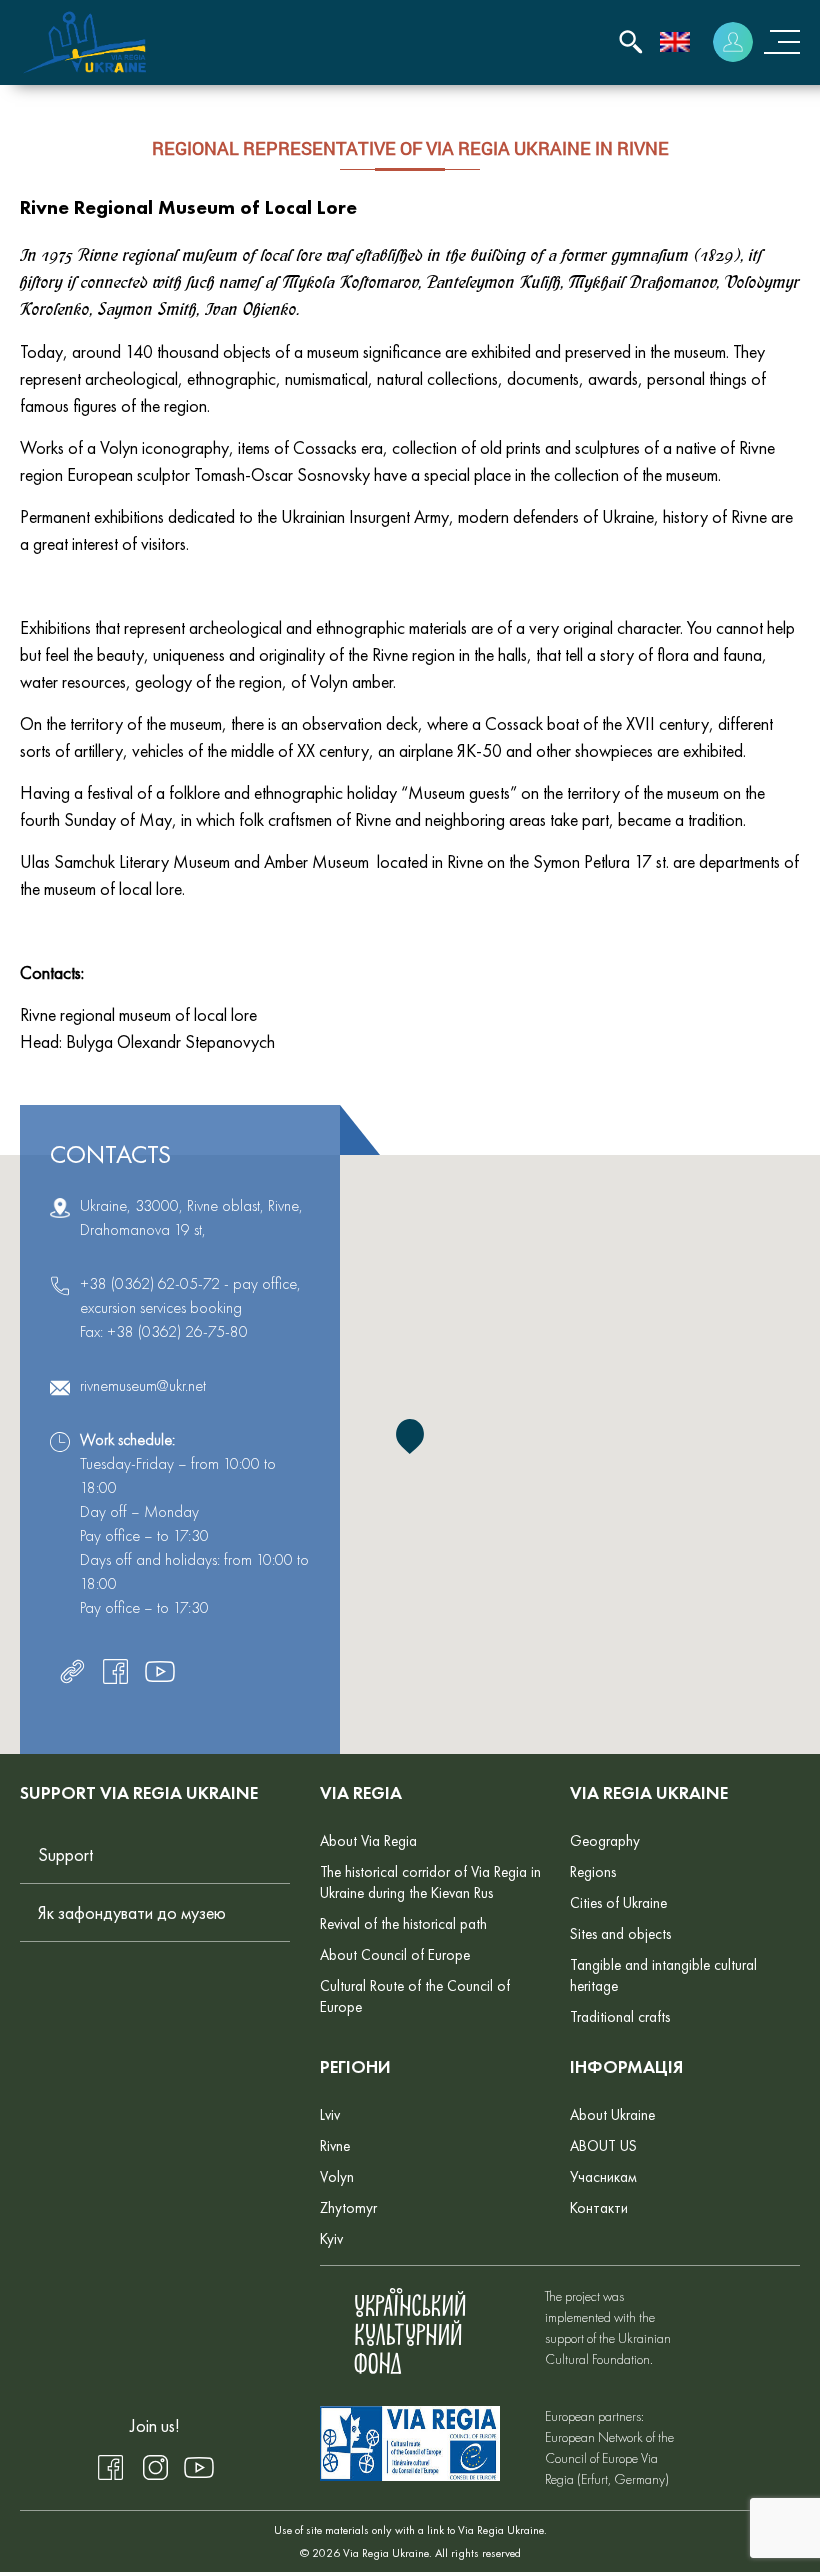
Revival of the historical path (403, 1924)
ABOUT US (603, 2146)
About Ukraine (612, 2115)
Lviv (330, 2115)
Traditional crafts (620, 2017)
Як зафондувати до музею (132, 1912)
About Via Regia (368, 1841)
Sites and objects (620, 1934)
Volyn (337, 2177)
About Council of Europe (395, 1955)
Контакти (599, 2208)
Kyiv (331, 2239)
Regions (593, 1872)
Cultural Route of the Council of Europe (415, 1996)
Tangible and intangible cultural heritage (663, 1975)
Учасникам (603, 2177)
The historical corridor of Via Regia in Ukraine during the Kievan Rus (430, 1882)
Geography (605, 1841)
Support (65, 1854)
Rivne (335, 2146)
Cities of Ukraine (618, 1903)
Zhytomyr (348, 2208)
